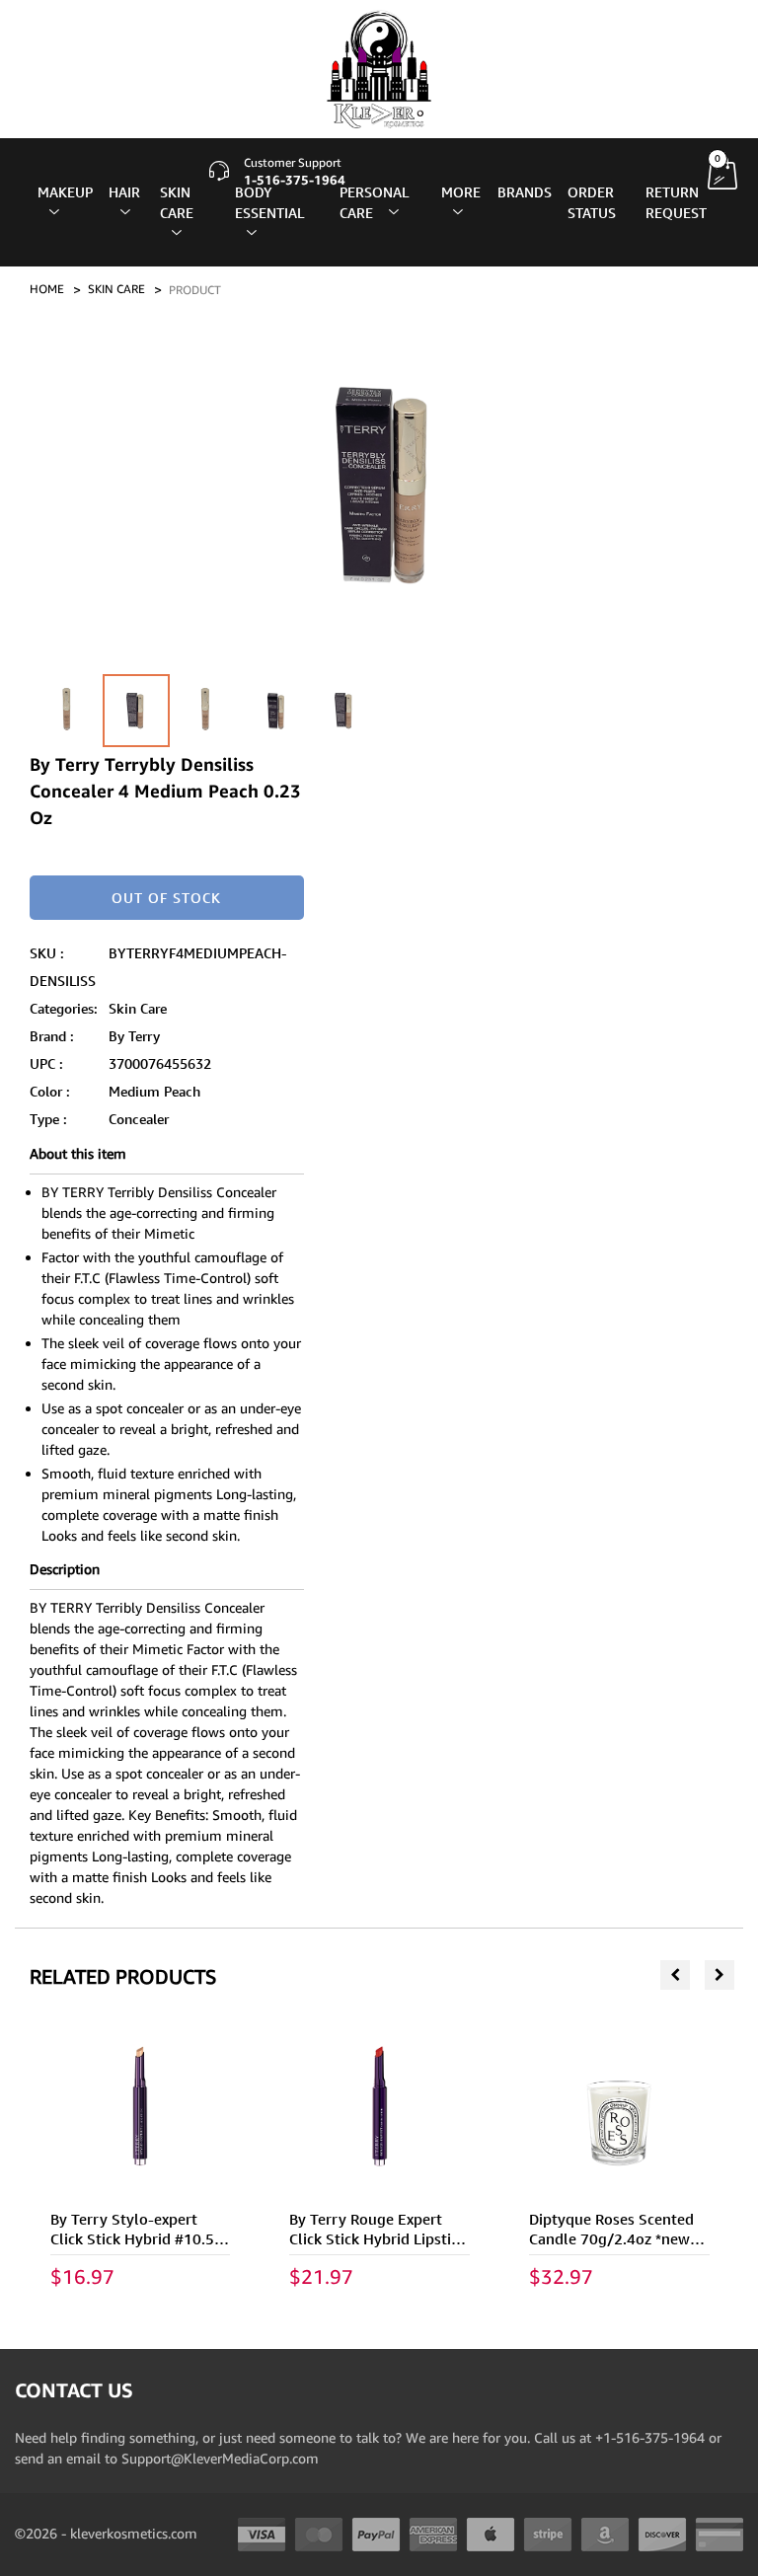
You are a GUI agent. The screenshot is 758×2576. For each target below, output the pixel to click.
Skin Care (138, 1008)
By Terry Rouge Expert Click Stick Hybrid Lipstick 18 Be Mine (378, 2239)
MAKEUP (65, 192)
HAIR (124, 192)
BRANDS (525, 192)
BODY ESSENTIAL (269, 202)
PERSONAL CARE (374, 202)
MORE (461, 192)
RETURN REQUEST (676, 202)
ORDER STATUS (592, 202)
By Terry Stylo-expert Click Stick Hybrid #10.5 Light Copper (132, 2239)
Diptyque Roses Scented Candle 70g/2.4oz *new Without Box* (611, 2239)
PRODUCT (195, 290)
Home (47, 289)
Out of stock (166, 898)
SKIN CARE (177, 202)
